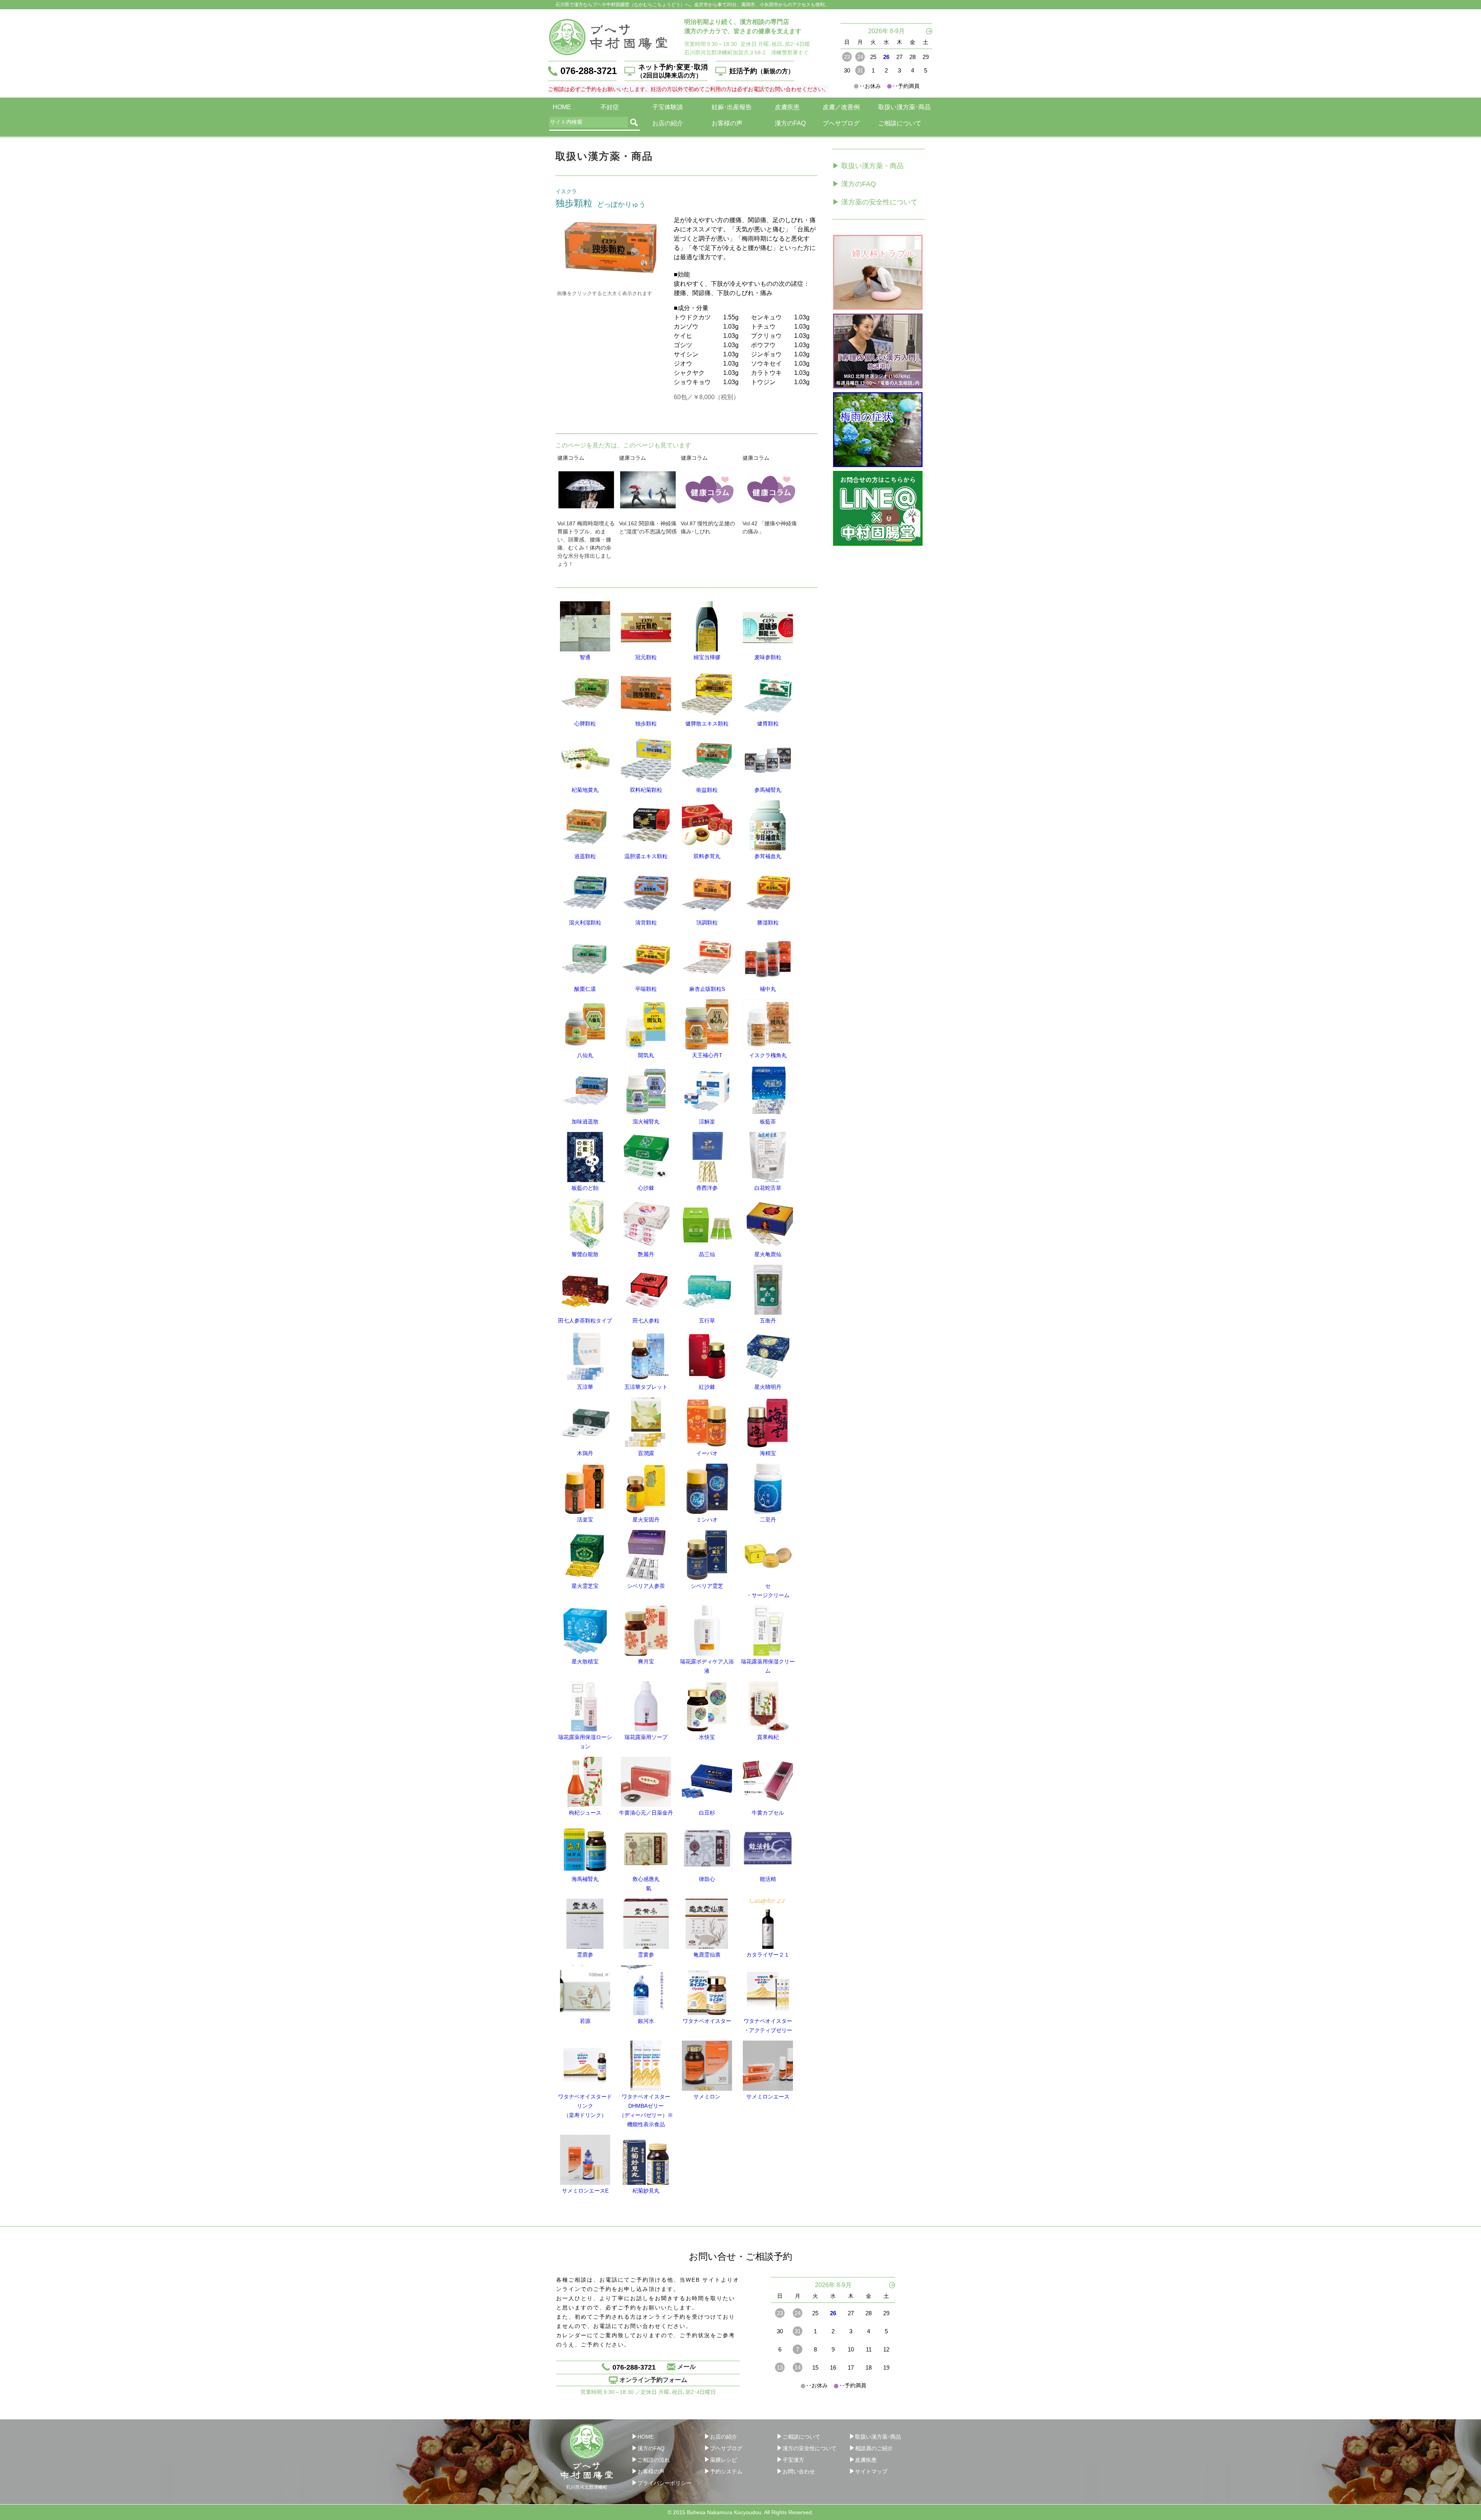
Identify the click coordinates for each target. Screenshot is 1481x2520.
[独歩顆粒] (611, 246)
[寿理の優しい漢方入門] (878, 351)
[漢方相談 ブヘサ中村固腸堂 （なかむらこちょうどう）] (608, 37)
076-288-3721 (589, 71)
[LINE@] (878, 508)
